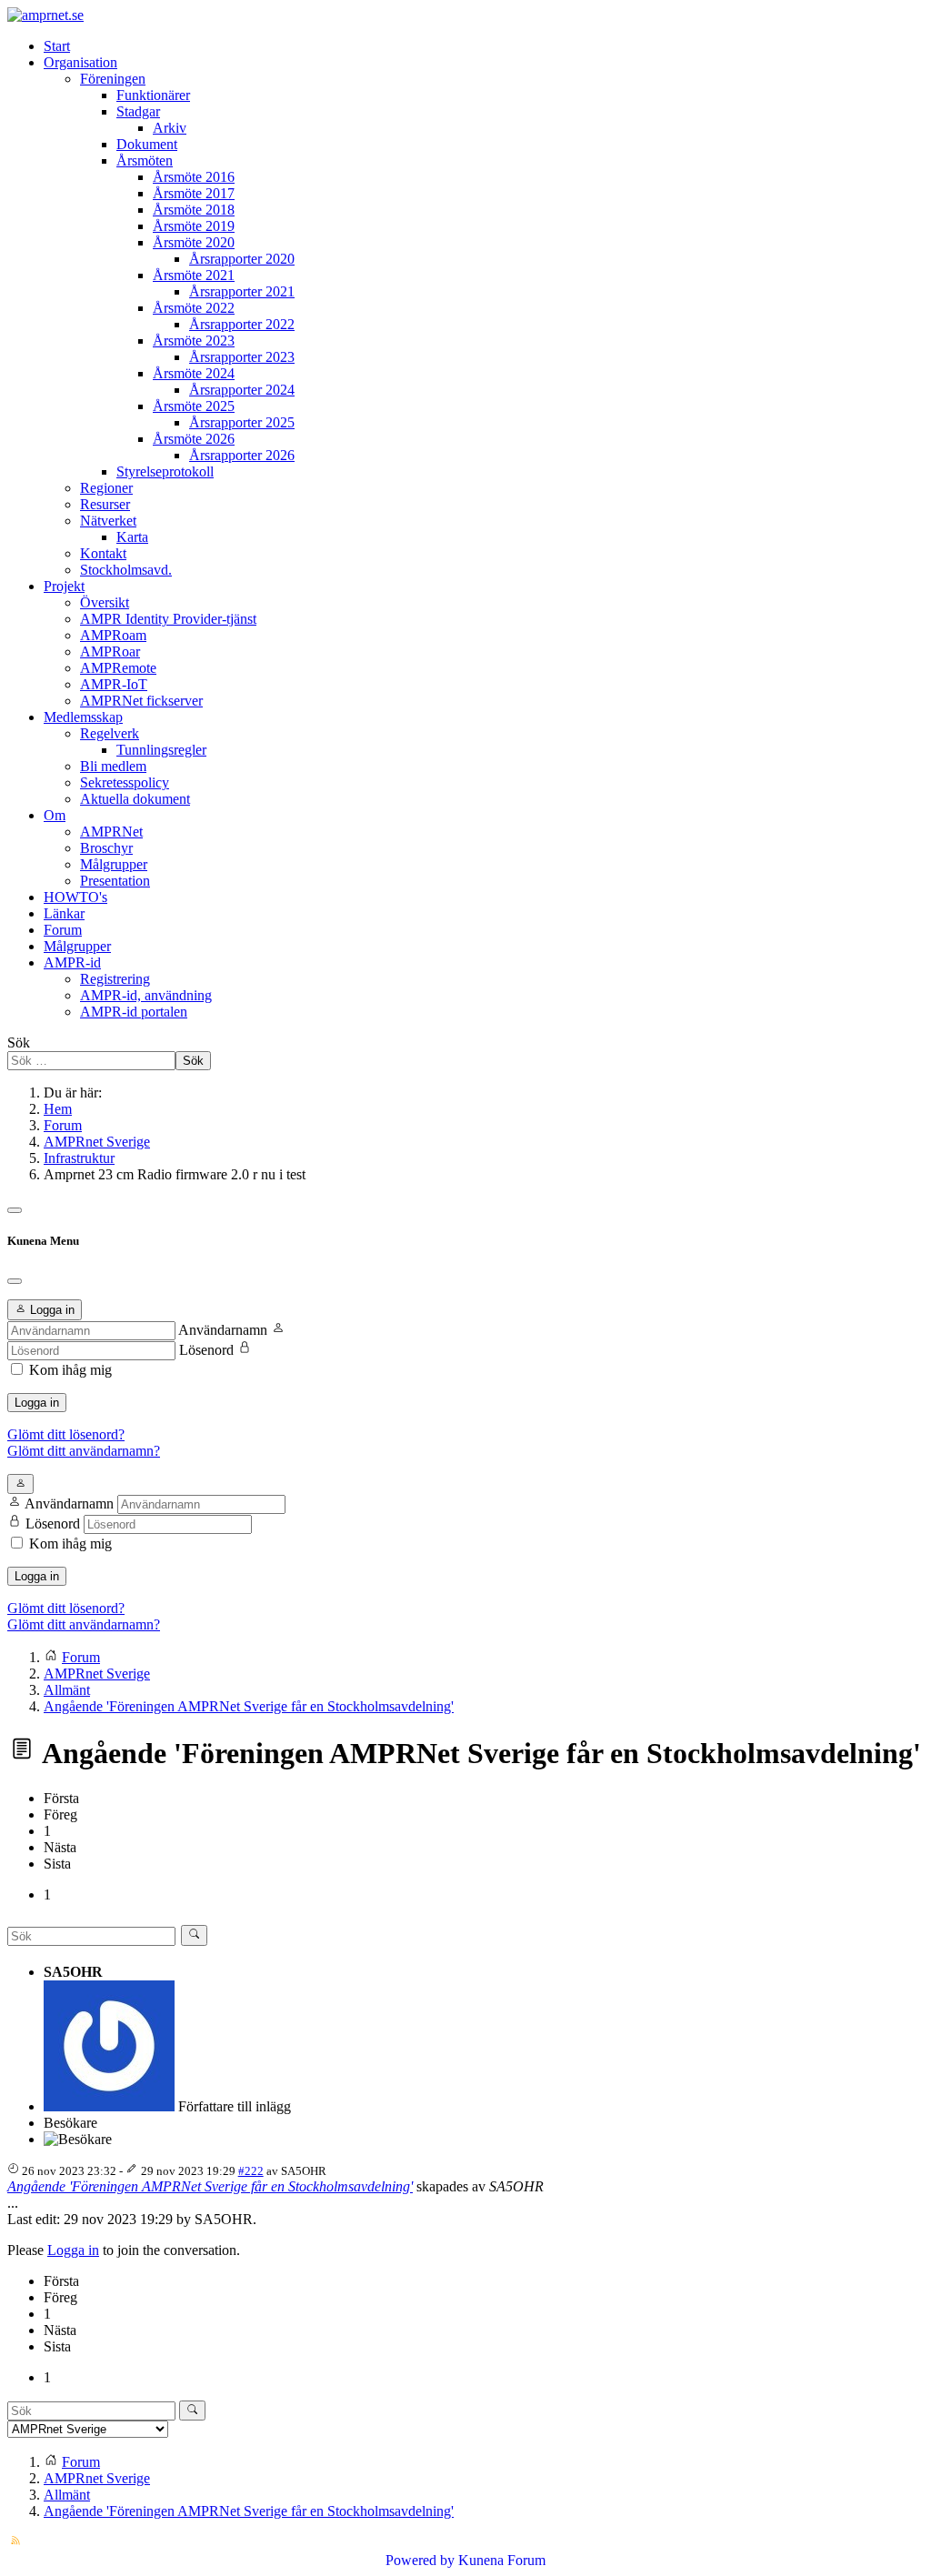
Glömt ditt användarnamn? (84, 1451)
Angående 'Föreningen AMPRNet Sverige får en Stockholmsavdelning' (210, 2186)
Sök (19, 1042)
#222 (251, 2171)
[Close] (15, 1281)
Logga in (37, 1403)
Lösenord (206, 1350)
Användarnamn (223, 1330)
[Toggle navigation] (15, 1210)
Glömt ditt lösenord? (66, 1434)
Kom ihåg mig (70, 1370)
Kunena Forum (502, 2560)
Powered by (420, 2560)
